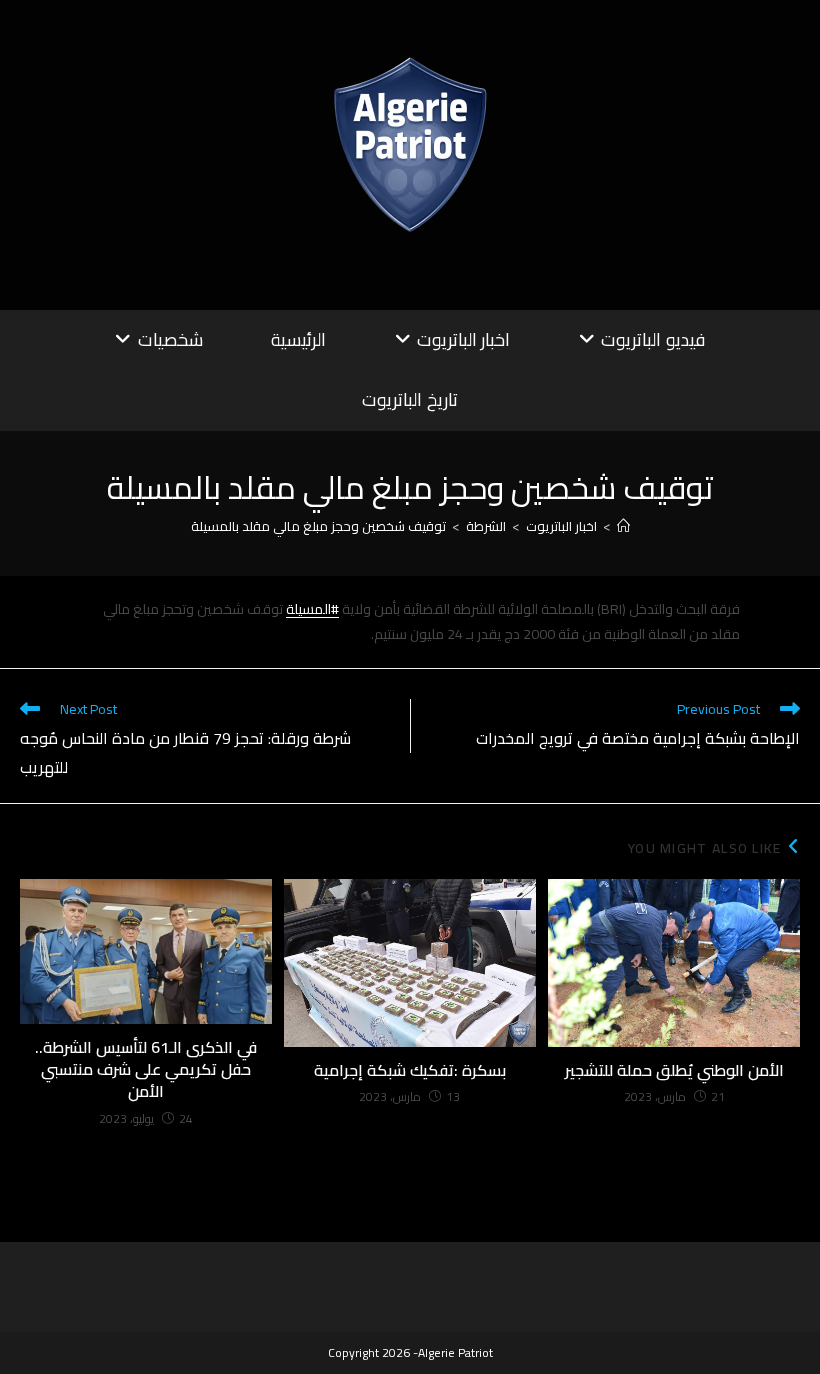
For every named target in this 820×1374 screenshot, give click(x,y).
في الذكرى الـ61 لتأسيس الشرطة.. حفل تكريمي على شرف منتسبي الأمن (146, 1069)
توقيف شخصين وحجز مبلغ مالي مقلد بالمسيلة (318, 526)
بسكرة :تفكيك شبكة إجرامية (410, 1070)
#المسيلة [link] (312, 609)
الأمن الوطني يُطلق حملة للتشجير (674, 1070)
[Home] (623, 526)
